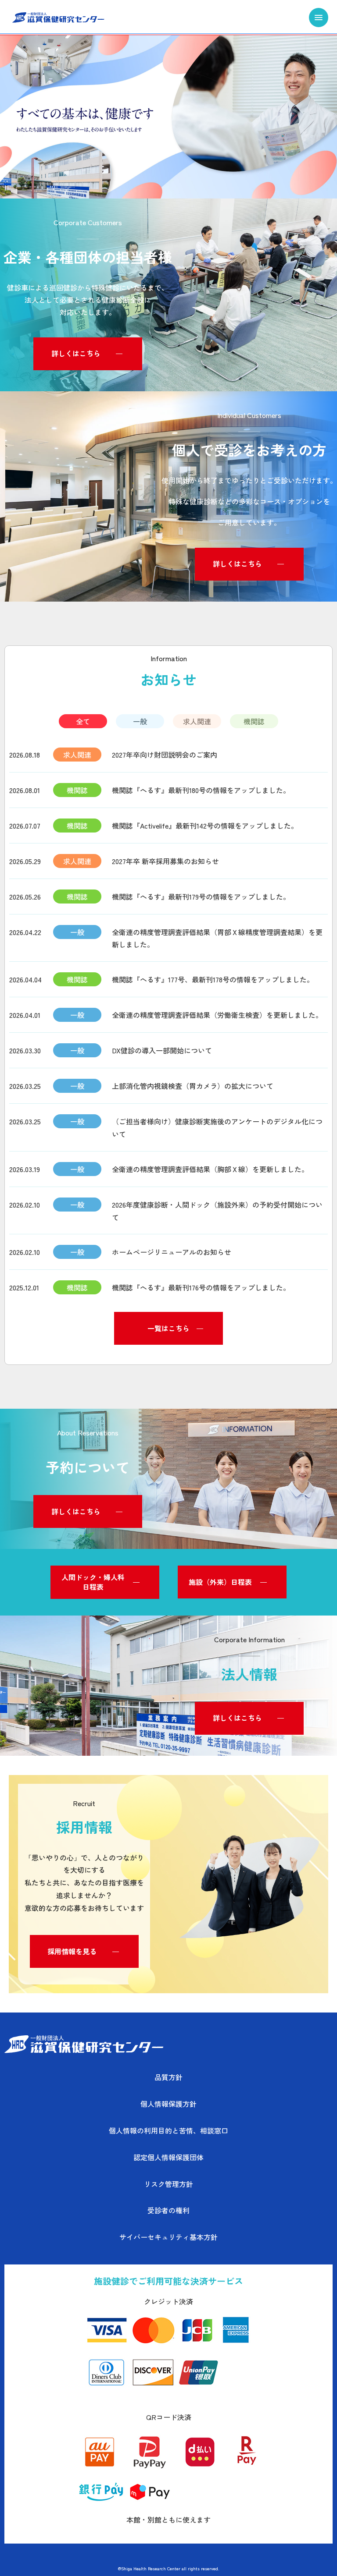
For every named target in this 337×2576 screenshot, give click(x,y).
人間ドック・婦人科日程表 (93, 1582)
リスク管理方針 (168, 2184)
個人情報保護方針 (168, 2104)
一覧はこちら (168, 1328)
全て (83, 721)
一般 (140, 721)
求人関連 (197, 721)
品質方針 (168, 2077)
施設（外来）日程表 (220, 1582)
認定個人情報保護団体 (168, 2157)
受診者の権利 (168, 2210)
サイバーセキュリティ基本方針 (168, 2237)
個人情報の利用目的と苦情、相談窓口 (168, 2130)
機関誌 (254, 721)
